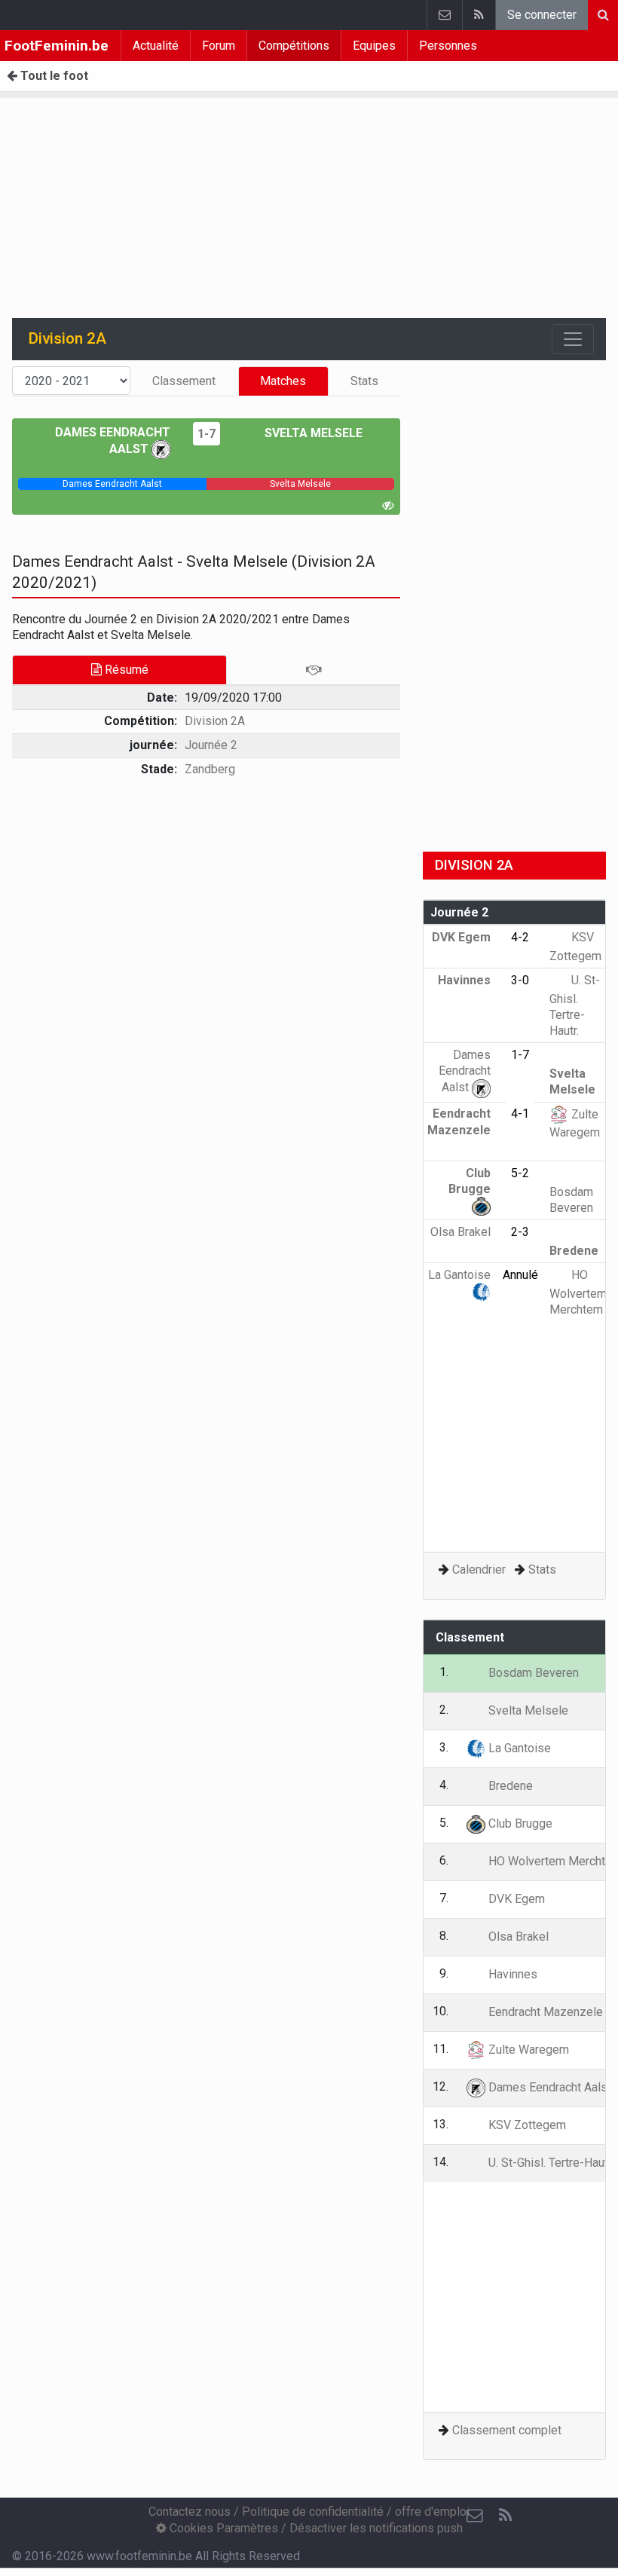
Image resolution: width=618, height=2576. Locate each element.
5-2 (520, 1173)
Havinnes (511, 1974)
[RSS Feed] (479, 15)
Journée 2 (211, 745)
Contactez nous (190, 2512)
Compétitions (294, 46)
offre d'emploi (432, 2512)
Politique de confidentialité (313, 2512)
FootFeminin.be (57, 46)
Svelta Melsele (312, 433)
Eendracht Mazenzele (459, 1121)
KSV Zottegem (526, 2125)
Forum (219, 46)
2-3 (520, 1232)
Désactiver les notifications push (376, 2528)
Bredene (509, 1786)
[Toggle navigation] (573, 339)
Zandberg (210, 769)
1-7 (207, 434)
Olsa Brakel (517, 1937)
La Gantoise (518, 1748)
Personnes (448, 46)
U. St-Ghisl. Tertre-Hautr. (575, 1005)
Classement (184, 381)
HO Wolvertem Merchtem (578, 1292)
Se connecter (542, 15)
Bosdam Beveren (571, 1200)
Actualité (156, 46)
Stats (364, 381)
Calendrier (479, 1569)
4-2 (520, 937)
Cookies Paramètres (222, 2528)
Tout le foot (53, 76)
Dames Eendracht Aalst (465, 1071)
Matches (283, 381)
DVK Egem (515, 1899)
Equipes (374, 46)
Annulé (520, 1275)
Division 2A (215, 721)
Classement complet (507, 2430)
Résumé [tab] (125, 670)
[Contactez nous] (444, 15)
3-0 (520, 980)
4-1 (520, 1114)
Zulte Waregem (527, 2050)
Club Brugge (470, 1181)
